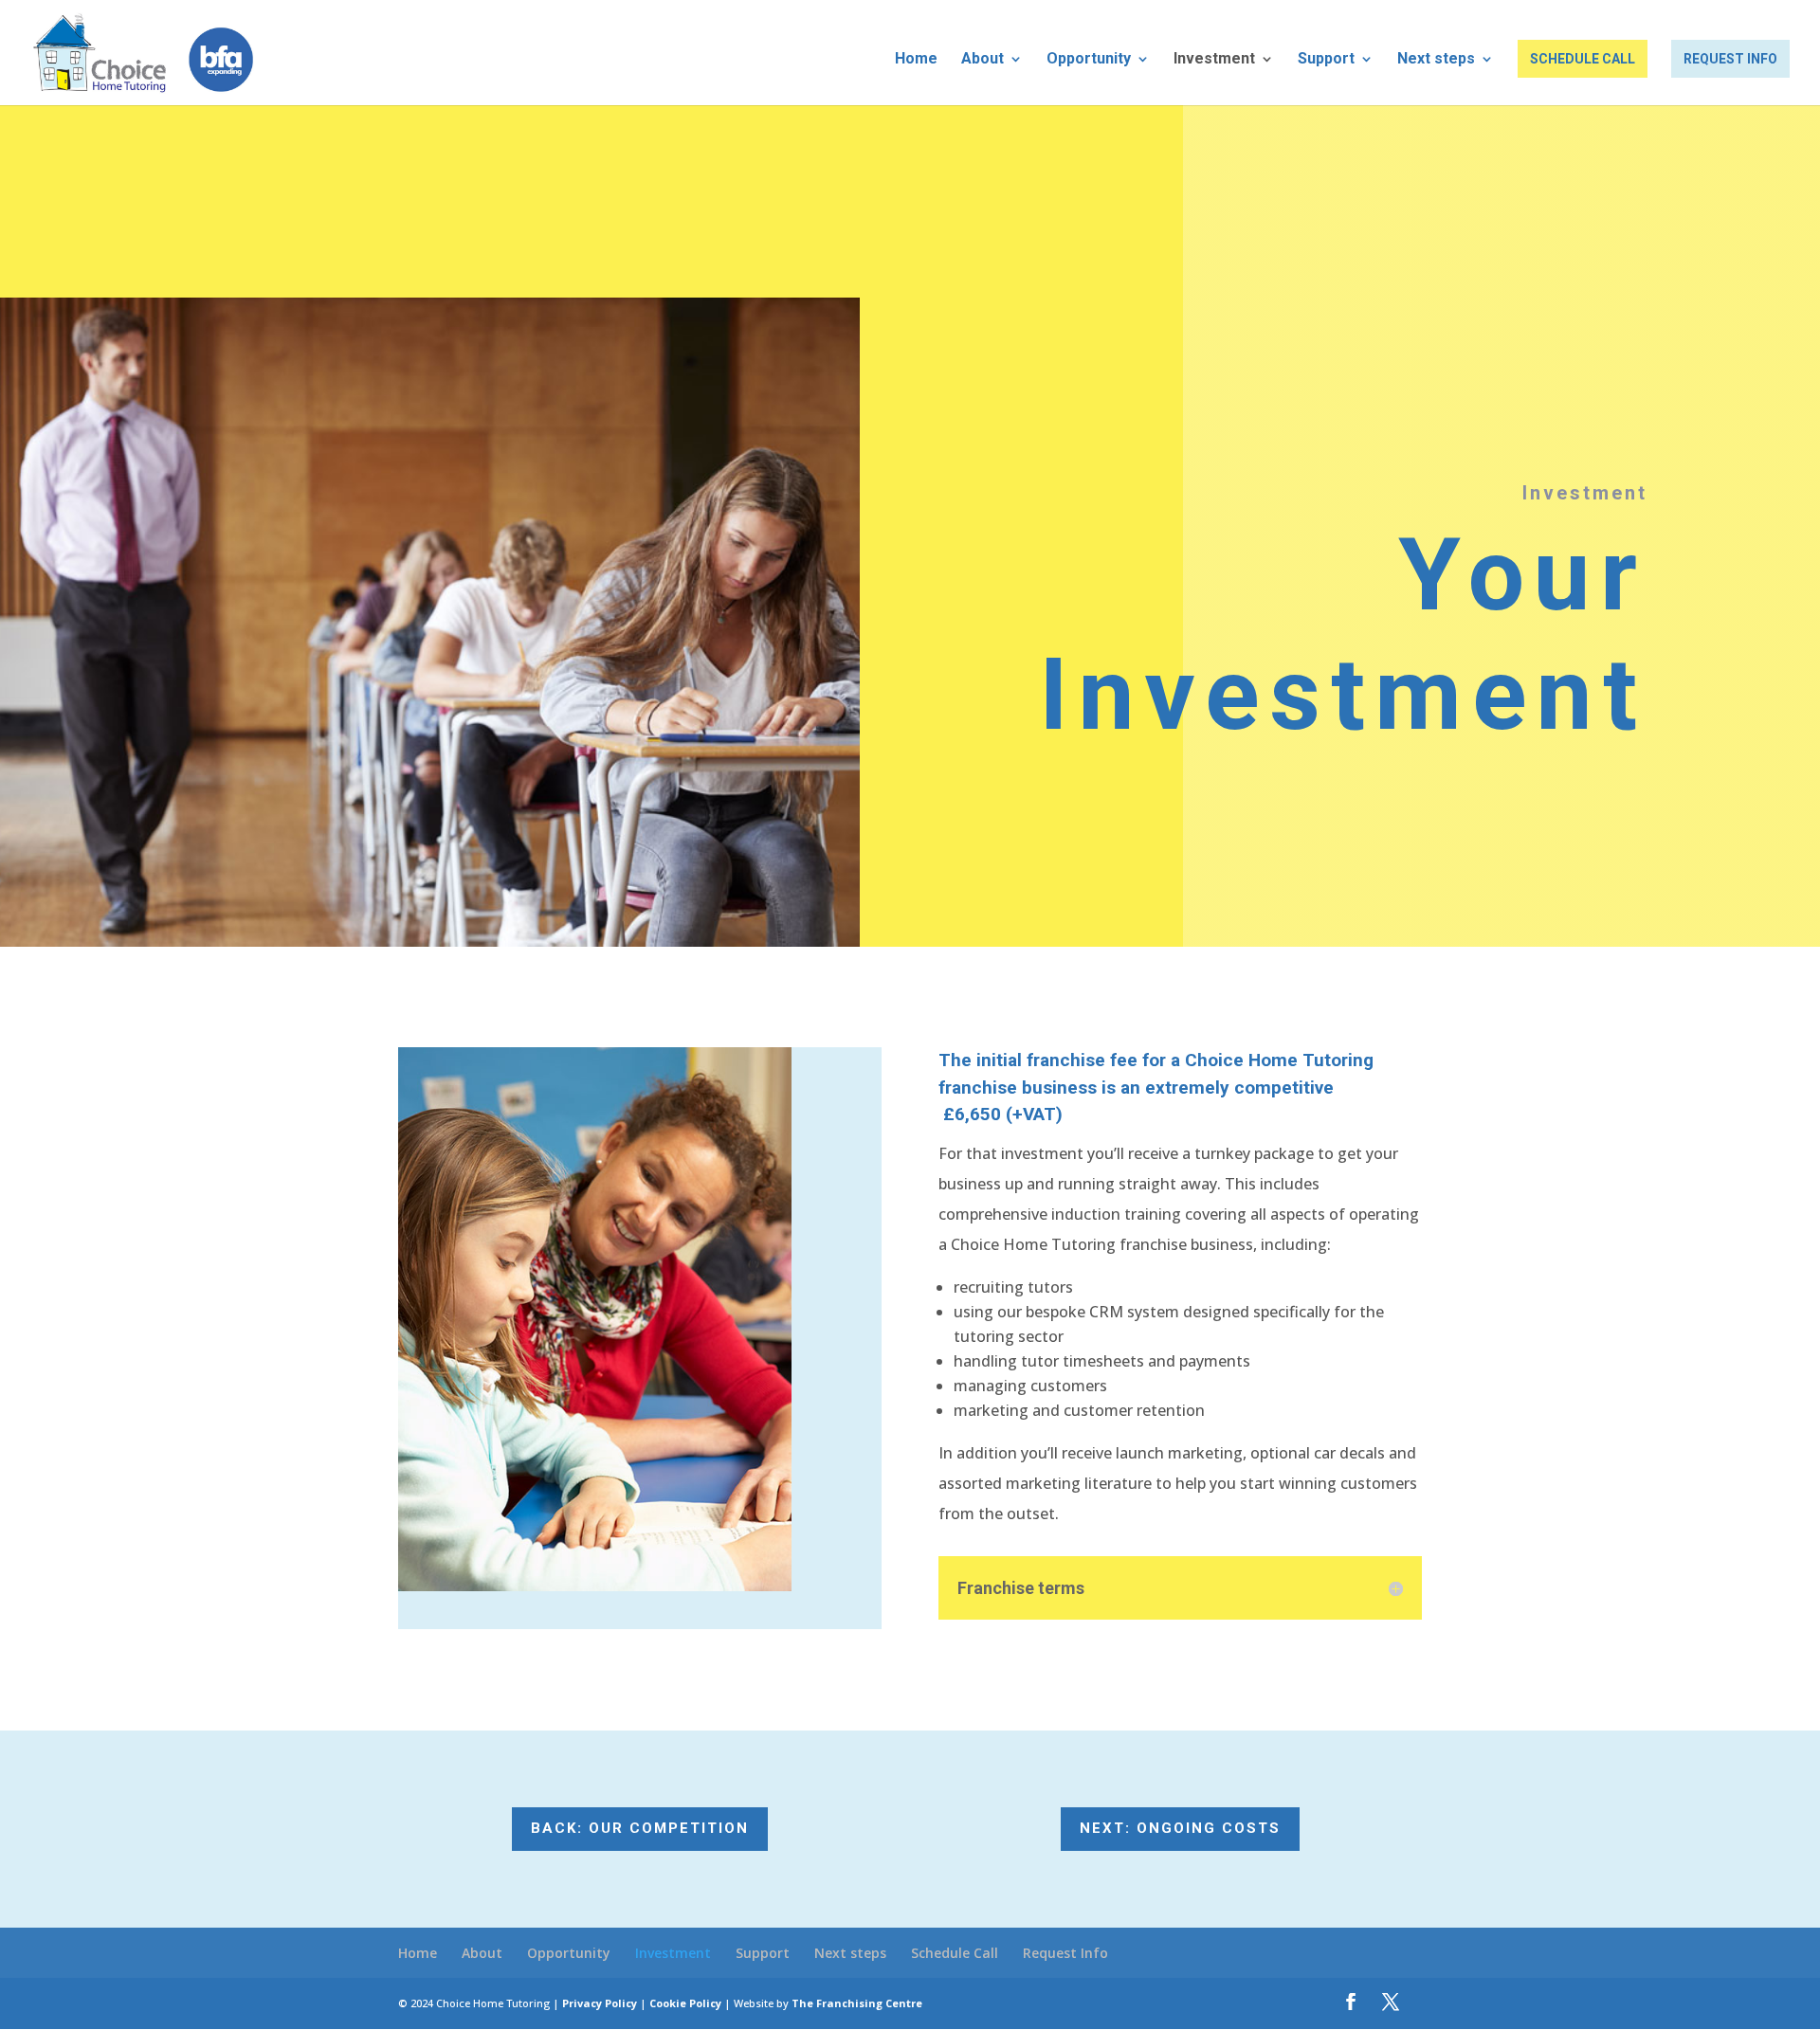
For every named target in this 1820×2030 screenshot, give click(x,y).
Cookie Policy (685, 2003)
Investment (1214, 60)
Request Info (1730, 59)
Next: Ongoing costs (1180, 1828)
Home (916, 60)
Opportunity (1089, 60)
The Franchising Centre (857, 2003)
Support (1326, 60)
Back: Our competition (640, 1828)
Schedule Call (1583, 59)
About (983, 60)
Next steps (1436, 60)
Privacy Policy (600, 2003)
